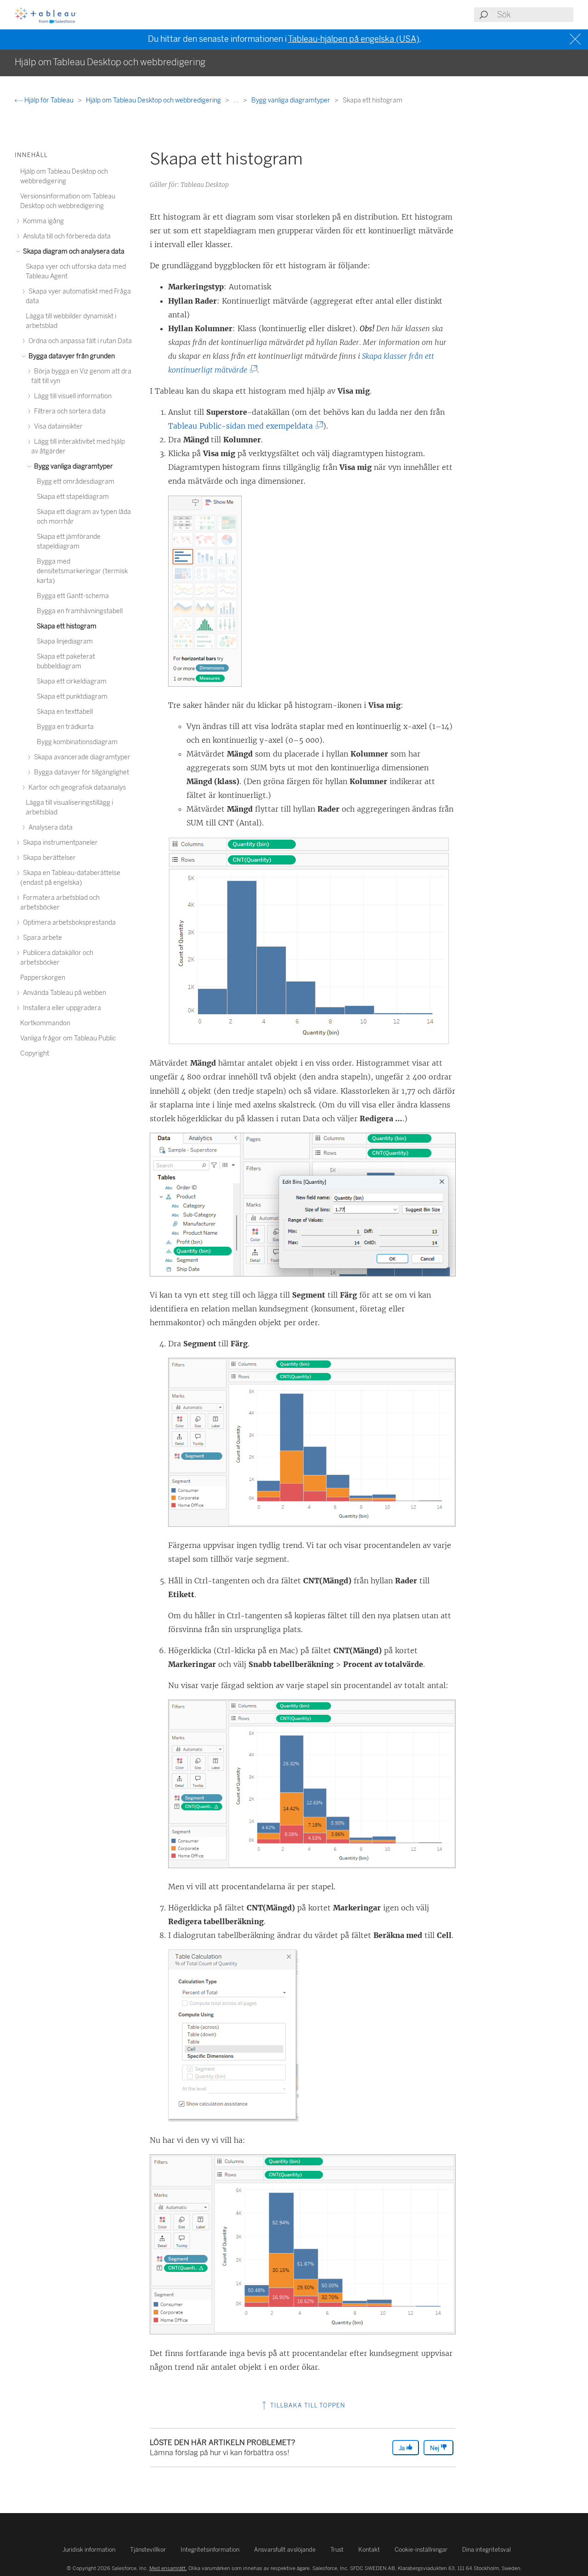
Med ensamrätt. (168, 2568)
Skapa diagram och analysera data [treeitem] (73, 251)
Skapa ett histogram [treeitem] (67, 626)
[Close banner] (576, 39)
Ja (402, 2448)
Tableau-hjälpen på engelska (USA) (354, 39)
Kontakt (369, 2550)
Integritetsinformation (210, 2550)
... (237, 100)
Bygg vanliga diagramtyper (291, 100)
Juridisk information (89, 2550)
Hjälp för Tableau (49, 100)
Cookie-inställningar (421, 2550)
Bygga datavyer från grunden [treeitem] (71, 356)
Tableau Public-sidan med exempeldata (243, 426)
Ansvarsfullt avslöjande (285, 2550)
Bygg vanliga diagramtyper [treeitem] (73, 466)
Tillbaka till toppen (307, 2405)
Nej (435, 2448)
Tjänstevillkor (148, 2550)
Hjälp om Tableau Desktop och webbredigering (154, 100)
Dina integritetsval (486, 2550)
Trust (337, 2550)
